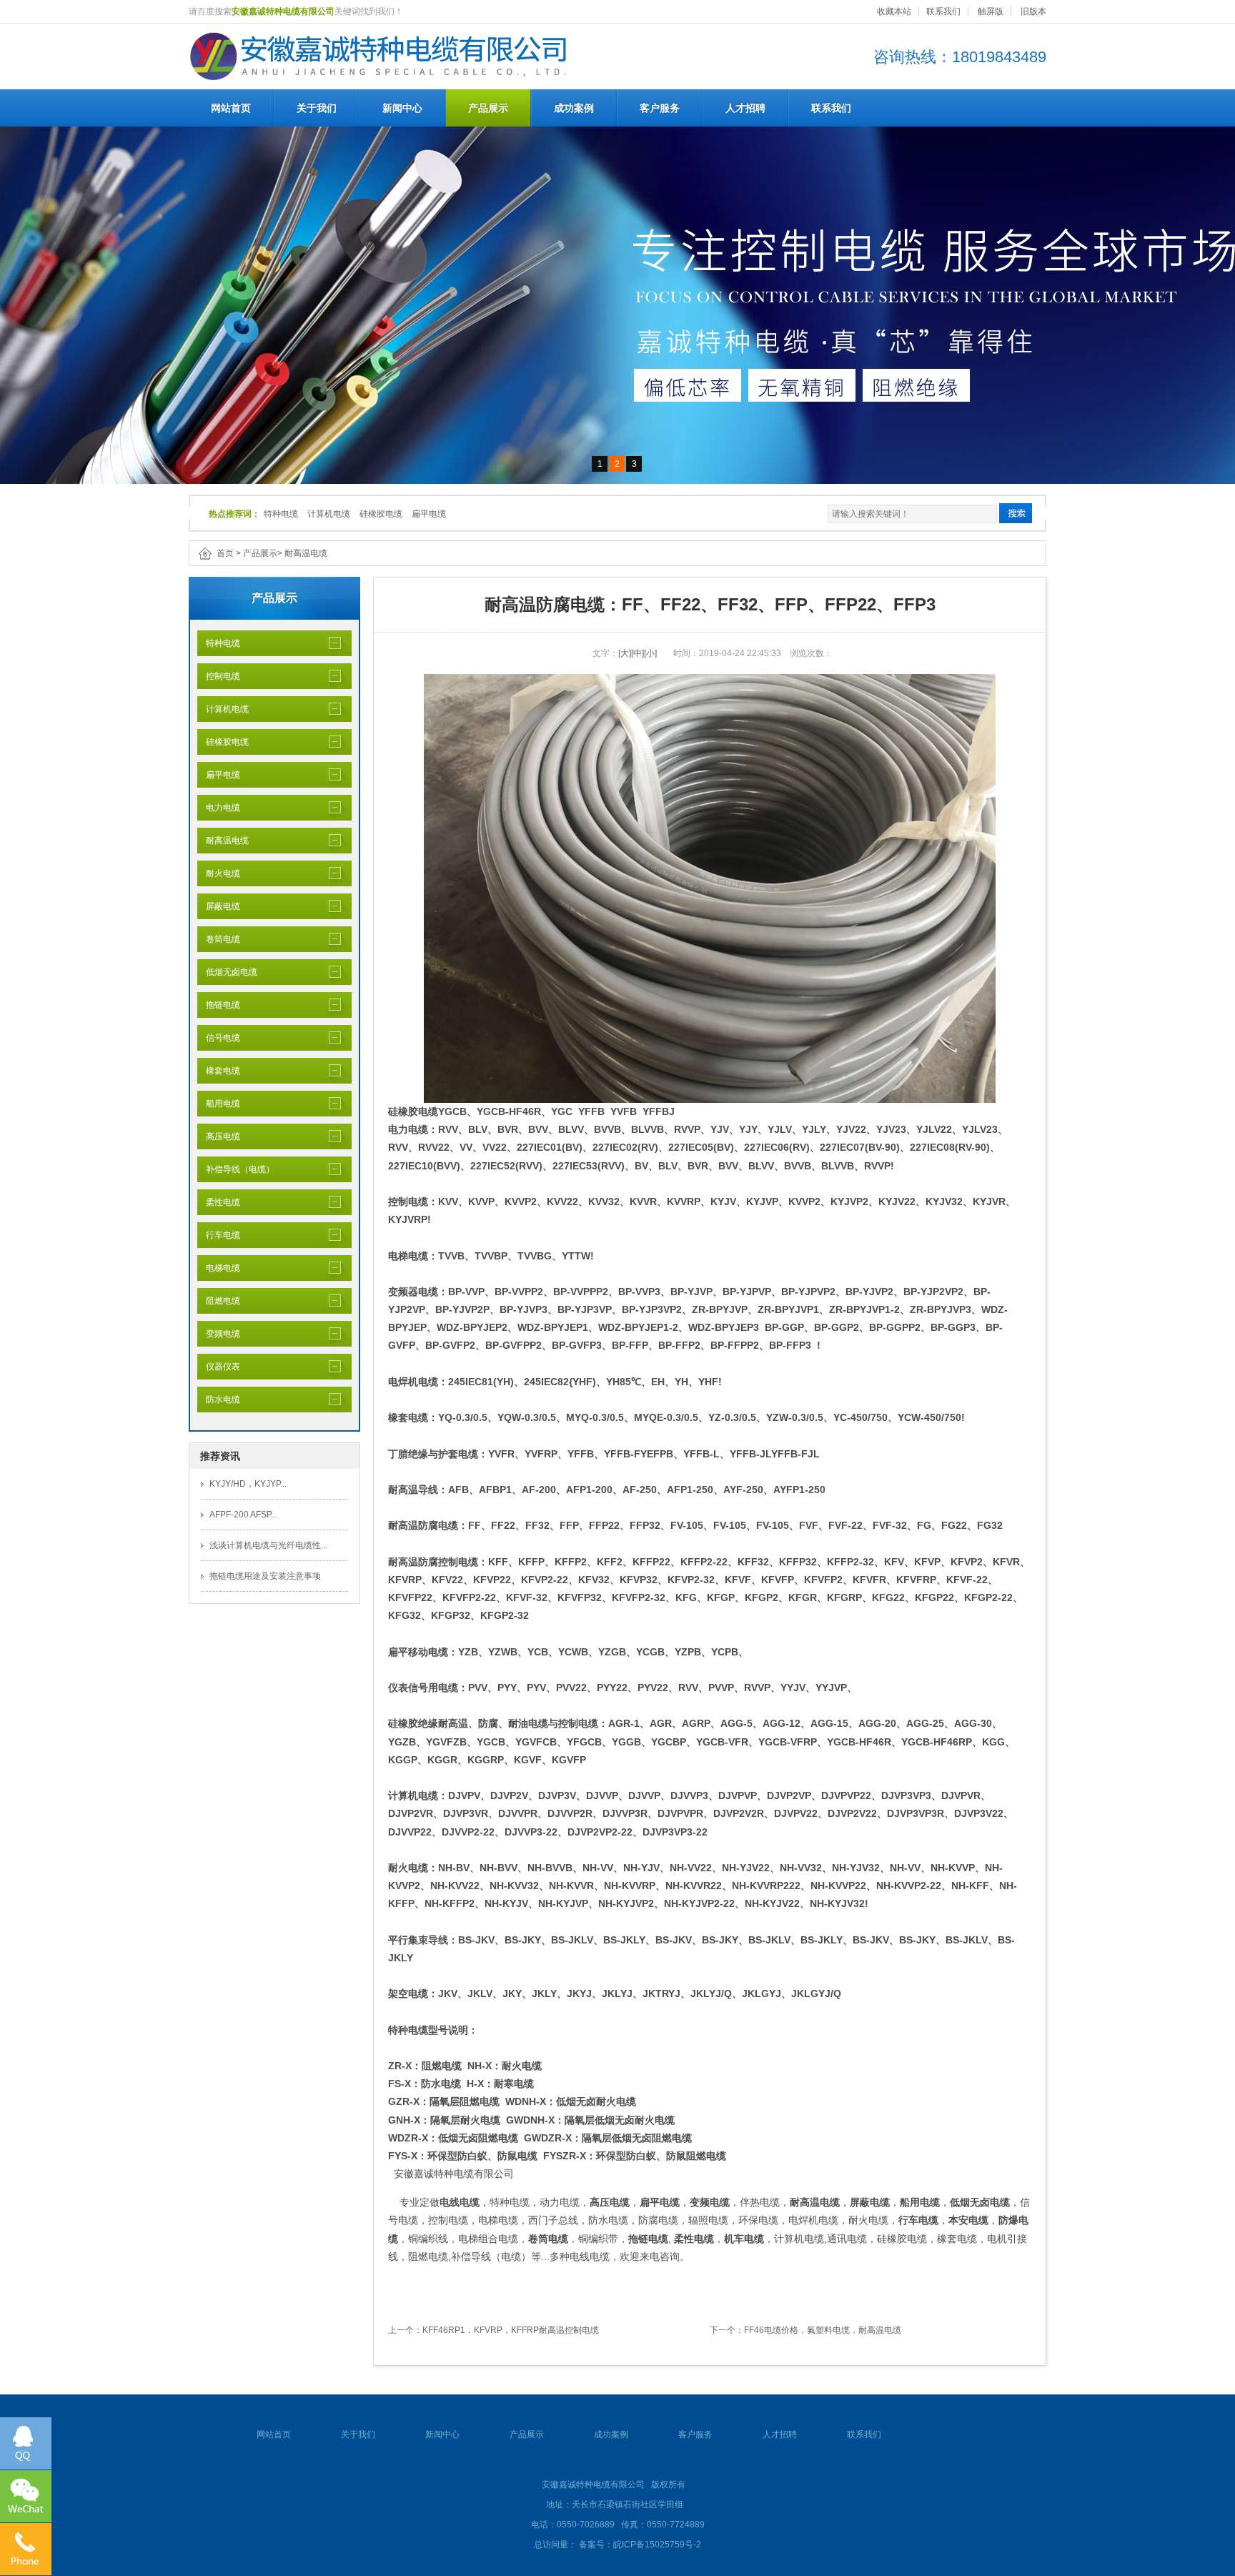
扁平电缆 (429, 514)
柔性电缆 (219, 1202)
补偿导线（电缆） (236, 1169)
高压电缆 (219, 1136)
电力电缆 (219, 808)
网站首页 (231, 108)
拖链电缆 (219, 1005)
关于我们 (317, 108)
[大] (625, 653)
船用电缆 (219, 1104)
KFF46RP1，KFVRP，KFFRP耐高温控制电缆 (511, 2330)
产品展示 (488, 108)
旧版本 (1033, 11)
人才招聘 (745, 108)
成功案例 (574, 108)
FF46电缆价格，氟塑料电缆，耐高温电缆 (823, 2330)
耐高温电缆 (306, 553)
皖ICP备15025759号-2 (657, 2545)
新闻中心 (402, 108)
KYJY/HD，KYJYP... (248, 1484)
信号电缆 (219, 1038)
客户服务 (660, 108)
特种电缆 (281, 514)
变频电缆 (219, 1334)
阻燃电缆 (219, 1301)
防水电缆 (219, 1400)
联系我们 (943, 11)
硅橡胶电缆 (381, 514)
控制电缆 (219, 676)
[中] (638, 653)
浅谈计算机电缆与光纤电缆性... (268, 1545)
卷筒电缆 (219, 939)
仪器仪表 (219, 1367)
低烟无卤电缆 (227, 972)
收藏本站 (894, 11)
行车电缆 (219, 1235)
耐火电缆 (219, 873)
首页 (225, 553)
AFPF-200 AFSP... (243, 1515)
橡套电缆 (219, 1071)
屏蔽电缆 (219, 906)
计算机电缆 (329, 514)
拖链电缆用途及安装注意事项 (265, 1576)
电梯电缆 (219, 1268)
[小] (650, 653)
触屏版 (991, 11)
